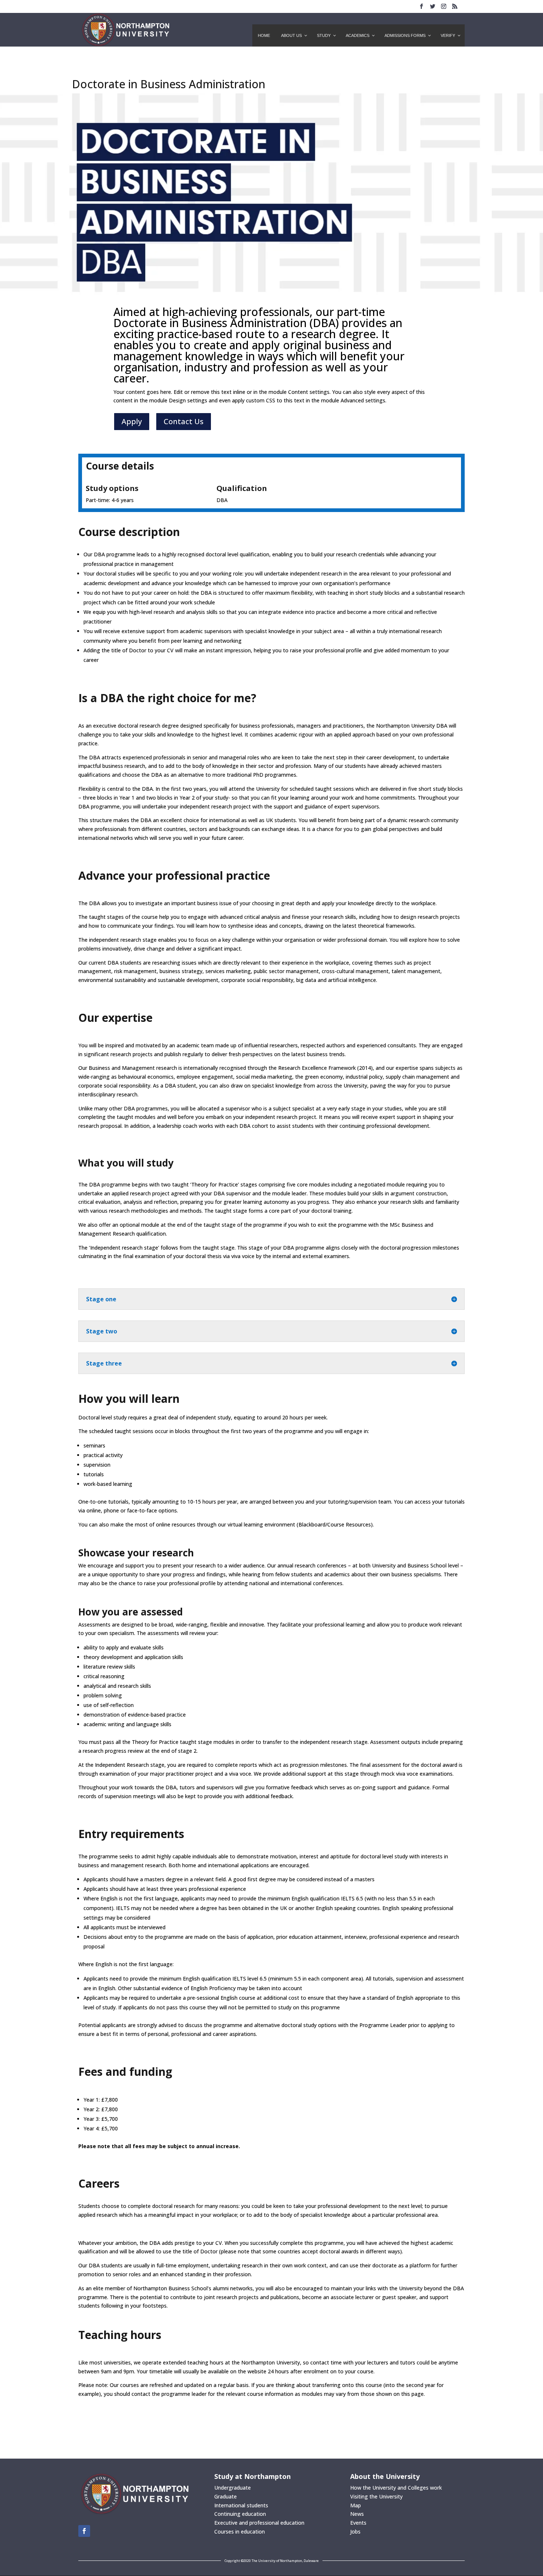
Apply (132, 421)
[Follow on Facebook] (84, 2531)
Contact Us (184, 421)
